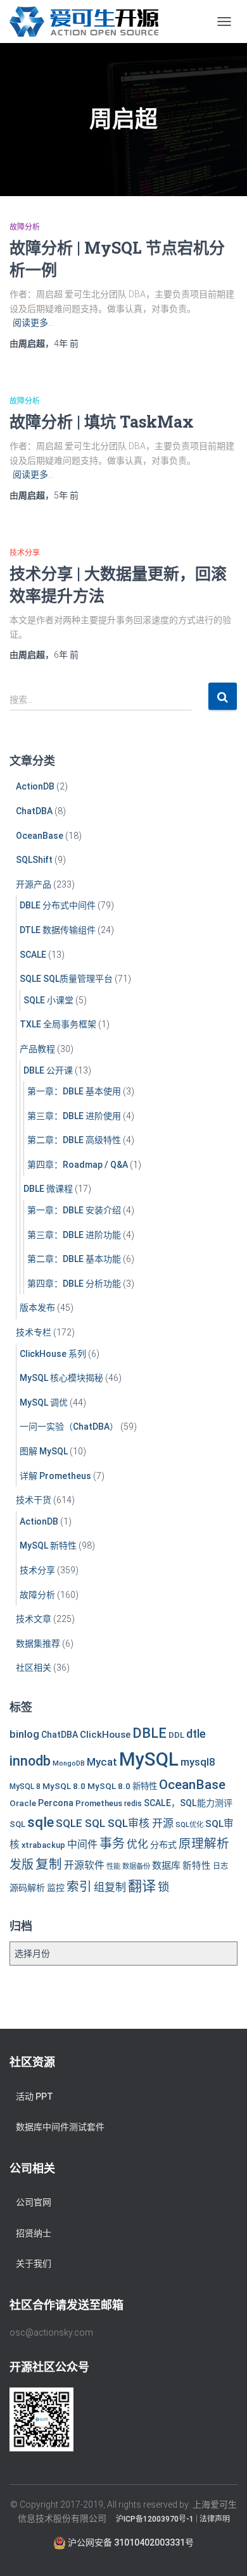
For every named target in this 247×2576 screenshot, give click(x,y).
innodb (30, 1761)
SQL (17, 1824)
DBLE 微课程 (48, 1189)
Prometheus (99, 1803)
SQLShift (34, 860)
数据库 (166, 1866)
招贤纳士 (34, 2233)
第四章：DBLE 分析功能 (74, 1284)
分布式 (163, 1845)
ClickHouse (105, 1735)
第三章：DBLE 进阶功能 (74, 1235)
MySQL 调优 (44, 1403)
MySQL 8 (25, 1786)
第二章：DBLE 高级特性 (74, 1140)
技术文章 (34, 1619)
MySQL (149, 1759)
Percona (56, 1803)
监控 (56, 1888)
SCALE (33, 955)
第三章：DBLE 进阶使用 (74, 1116)
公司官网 (34, 2202)
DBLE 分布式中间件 (58, 905)
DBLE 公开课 (48, 1070)
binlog (24, 1734)
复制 (49, 1864)
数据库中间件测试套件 (60, 2127)
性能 (113, 1866)
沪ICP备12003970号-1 (155, 2519)
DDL (176, 1735)
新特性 (197, 1866)
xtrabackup (43, 1845)
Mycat (102, 1762)
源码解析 (27, 1888)
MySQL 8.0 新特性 (122, 1786)
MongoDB (69, 1763)
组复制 (110, 1887)
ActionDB (35, 786)
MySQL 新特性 (48, 1545)
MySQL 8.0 (64, 1786)
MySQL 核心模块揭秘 (61, 1378)
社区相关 (34, 1668)
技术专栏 (34, 1332)
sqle (41, 1822)
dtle (196, 1734)
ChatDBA (34, 811)
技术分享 (25, 553)
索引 (79, 1887)
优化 (137, 1844)
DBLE (149, 1733)
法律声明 (215, 2519)
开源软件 (84, 1865)
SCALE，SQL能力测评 (188, 1803)
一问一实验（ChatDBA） (69, 1427)
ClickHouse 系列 (53, 1354)
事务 (112, 1843)
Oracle (23, 1803)
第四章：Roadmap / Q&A (78, 1165)
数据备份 (136, 1866)
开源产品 (34, 884)
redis (133, 1804)
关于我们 (34, 2263)
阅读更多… (33, 323)
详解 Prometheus (55, 1476)
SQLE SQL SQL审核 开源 (115, 1823)
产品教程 (37, 1049)
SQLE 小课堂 (48, 1000)
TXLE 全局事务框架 (58, 1024)
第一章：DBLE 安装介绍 (74, 1210)
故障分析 (25, 227)
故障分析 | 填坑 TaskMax (102, 422)
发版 (22, 1865)
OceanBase (40, 836)
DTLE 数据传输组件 (58, 930)
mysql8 (198, 1762)
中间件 (82, 1844)
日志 (220, 1866)
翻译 (142, 1886)
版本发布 (37, 1308)
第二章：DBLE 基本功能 (74, 1259)
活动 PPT (35, 2096)
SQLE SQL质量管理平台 (66, 979)
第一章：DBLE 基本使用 (74, 1091)
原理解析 (204, 1844)
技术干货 (34, 1500)
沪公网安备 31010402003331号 (130, 2542)
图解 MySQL (44, 1451)
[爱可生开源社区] (89, 22)
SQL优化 (189, 1824)
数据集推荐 (38, 1644)
